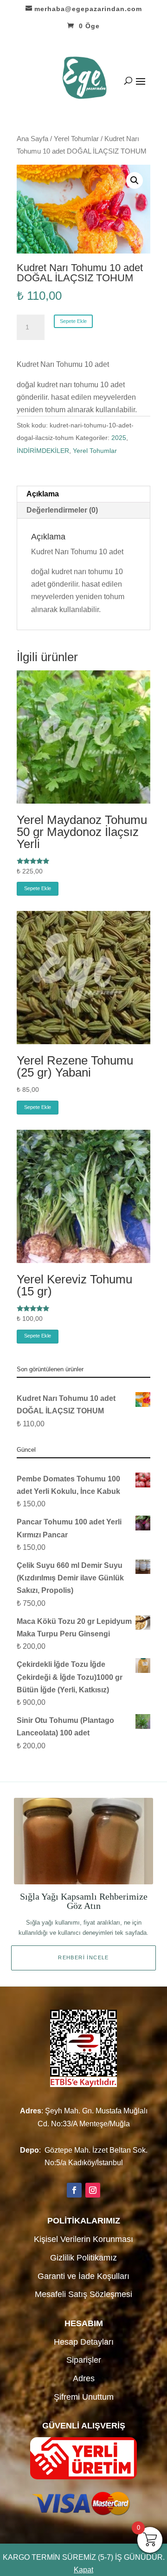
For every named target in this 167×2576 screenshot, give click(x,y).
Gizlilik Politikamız (83, 2258)
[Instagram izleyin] (93, 2190)
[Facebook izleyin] (74, 2190)
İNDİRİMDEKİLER (43, 451)
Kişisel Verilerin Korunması (83, 2239)
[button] (135, 180)
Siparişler (84, 2360)
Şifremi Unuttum (84, 2397)
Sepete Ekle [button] (38, 888)
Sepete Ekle (73, 321)
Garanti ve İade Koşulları (83, 2276)
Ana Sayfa (32, 139)
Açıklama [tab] (43, 494)
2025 (119, 438)
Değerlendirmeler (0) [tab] (62, 510)
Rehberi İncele (83, 1957)
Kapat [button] (83, 2570)
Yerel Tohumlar (76, 139)
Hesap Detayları (84, 2342)
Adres (84, 2378)
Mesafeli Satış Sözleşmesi (83, 2294)
